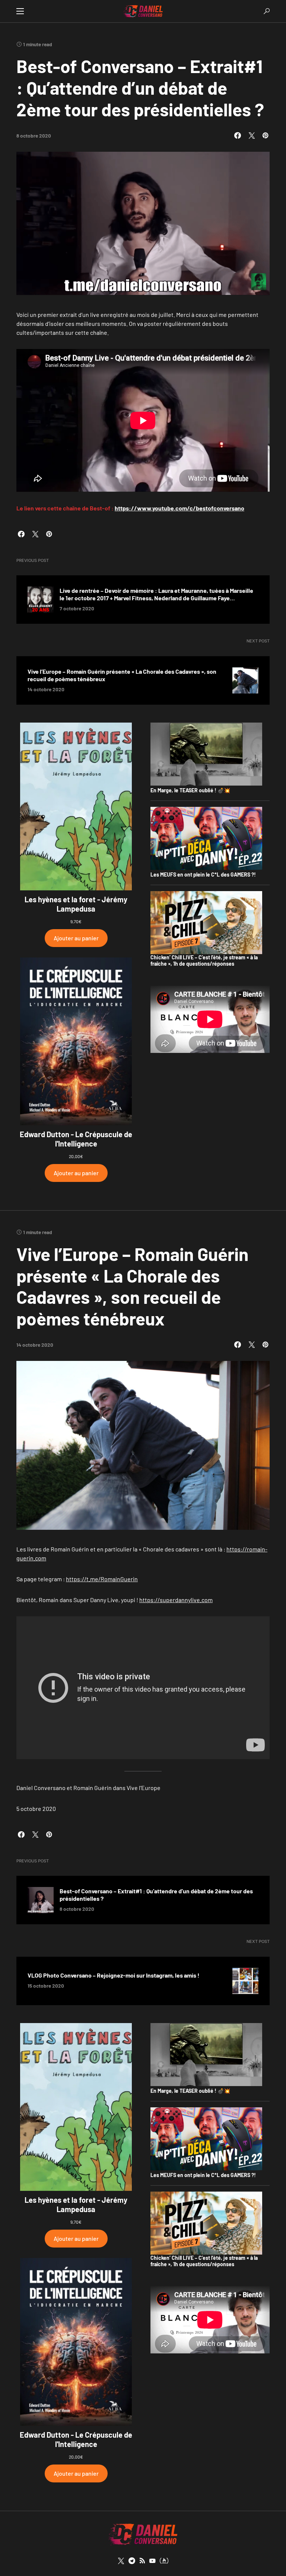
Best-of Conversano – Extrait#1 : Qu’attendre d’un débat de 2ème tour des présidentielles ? (156, 1895)
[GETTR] (142, 2561)
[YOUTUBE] (152, 2561)
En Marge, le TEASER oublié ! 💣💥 (190, 790)
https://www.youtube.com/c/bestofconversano (179, 508)
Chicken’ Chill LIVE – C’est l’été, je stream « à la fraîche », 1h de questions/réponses (204, 961)
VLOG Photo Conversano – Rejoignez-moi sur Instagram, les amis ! (114, 1975)
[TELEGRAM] (132, 2561)
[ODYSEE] (164, 2561)
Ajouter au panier (76, 938)
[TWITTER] (121, 2561)
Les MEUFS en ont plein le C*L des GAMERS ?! (203, 875)
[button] (20, 11)
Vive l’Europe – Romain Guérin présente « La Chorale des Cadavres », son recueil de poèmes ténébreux (122, 675)
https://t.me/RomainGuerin (102, 1579)
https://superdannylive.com (176, 1600)
